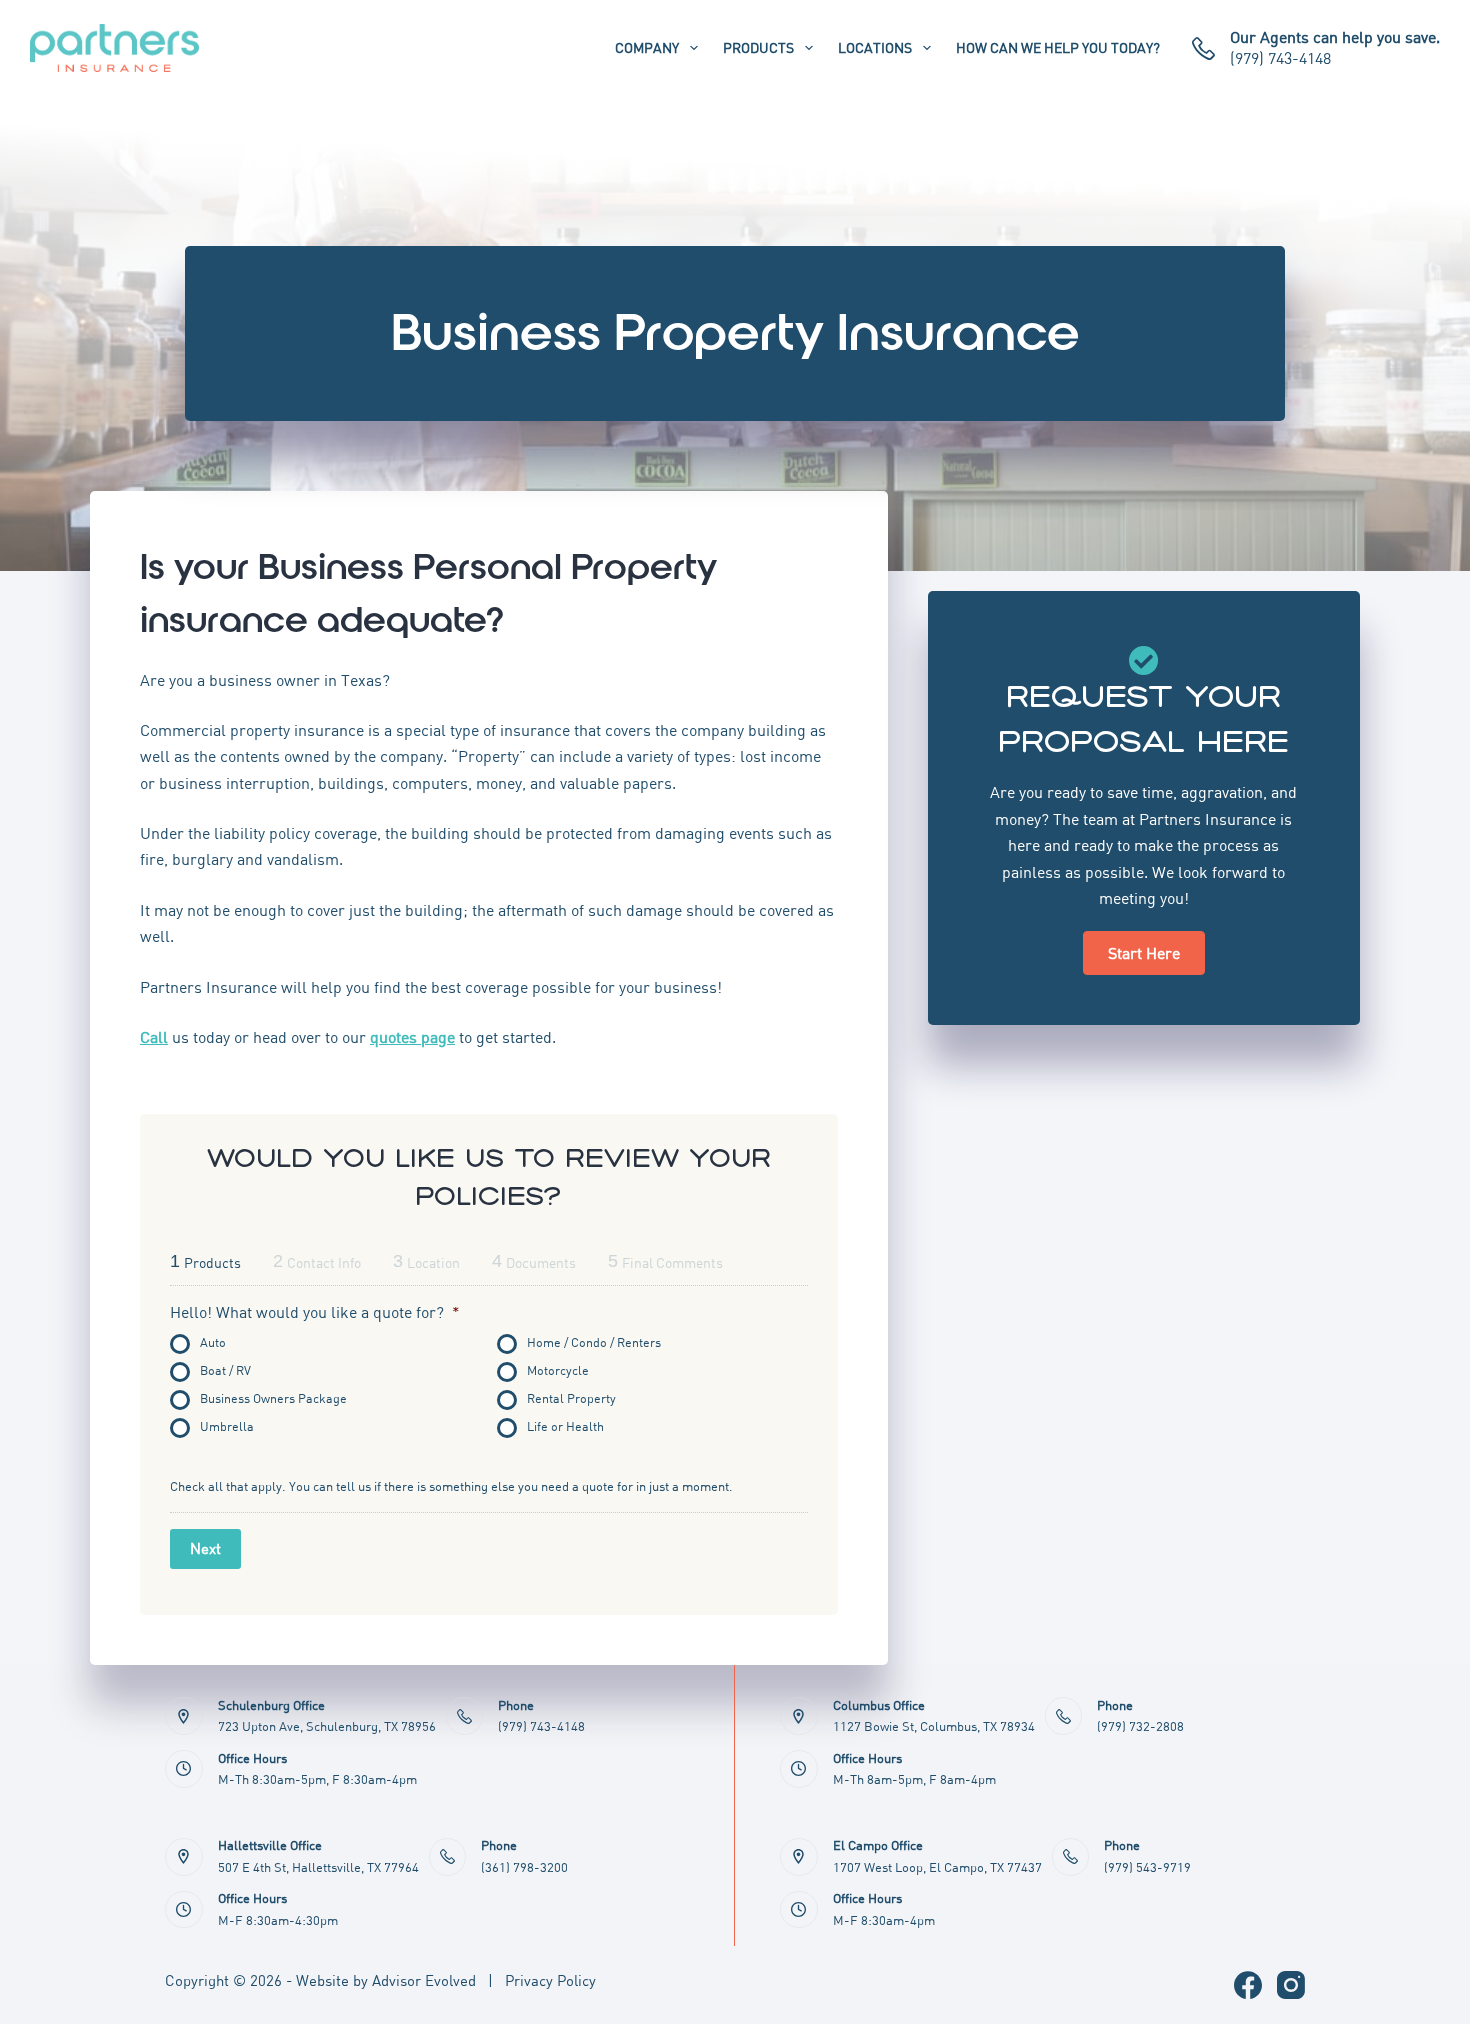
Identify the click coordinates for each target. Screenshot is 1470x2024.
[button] (1144, 953)
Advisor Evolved (424, 1980)
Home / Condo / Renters (594, 1342)
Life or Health (565, 1426)
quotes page (412, 1037)
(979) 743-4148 (1280, 58)
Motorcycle (558, 1370)
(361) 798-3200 (524, 1867)
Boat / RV (225, 1370)
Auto (213, 1342)
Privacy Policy (550, 1980)
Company (647, 47)
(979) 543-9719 (1147, 1867)
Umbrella (227, 1426)
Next (205, 1548)
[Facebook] (1248, 1985)
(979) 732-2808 (1140, 1726)
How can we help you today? (1058, 47)
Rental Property (571, 1398)
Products (758, 47)
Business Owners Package (273, 1398)
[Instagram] (1291, 1985)
